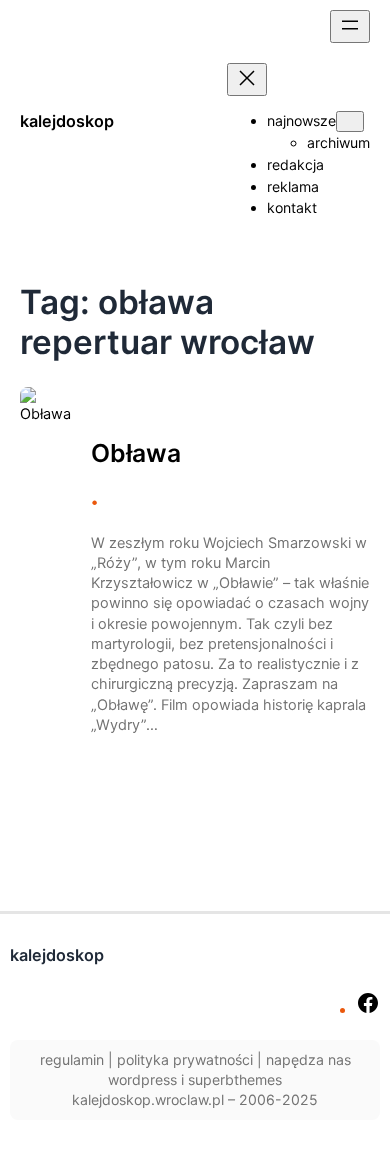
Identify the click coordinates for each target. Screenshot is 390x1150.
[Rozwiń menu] (350, 26)
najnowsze (301, 120)
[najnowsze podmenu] (350, 121)
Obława (136, 453)
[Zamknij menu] (247, 79)
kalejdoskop (67, 121)
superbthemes (235, 1079)
